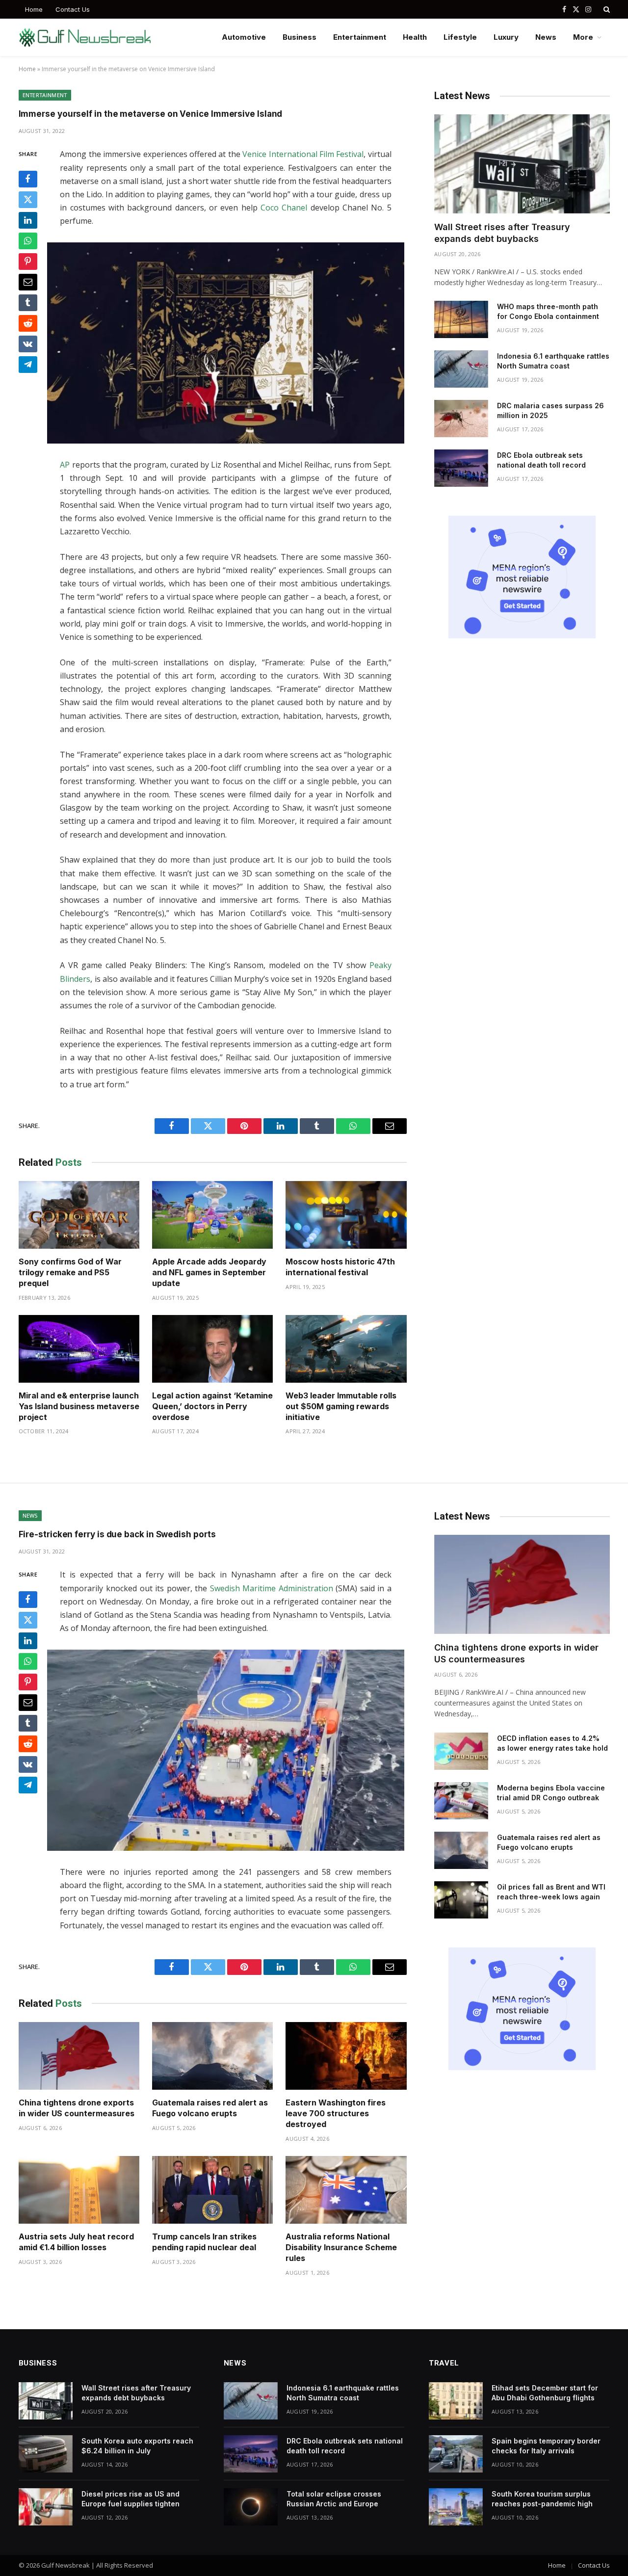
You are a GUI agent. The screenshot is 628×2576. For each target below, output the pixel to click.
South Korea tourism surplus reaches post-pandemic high (542, 2499)
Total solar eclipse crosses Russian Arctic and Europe (334, 2499)
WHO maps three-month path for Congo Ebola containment (548, 311)
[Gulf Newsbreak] (85, 38)
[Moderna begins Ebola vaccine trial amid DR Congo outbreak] (461, 1801)
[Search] (606, 9)
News (546, 37)
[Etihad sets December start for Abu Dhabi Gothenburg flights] (456, 2401)
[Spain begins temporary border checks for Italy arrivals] (456, 2454)
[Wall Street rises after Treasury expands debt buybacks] (522, 164)
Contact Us (73, 9)
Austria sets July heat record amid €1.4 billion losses (76, 2242)
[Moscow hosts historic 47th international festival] (346, 1215)
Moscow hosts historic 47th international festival (340, 1267)
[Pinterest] (28, 262)
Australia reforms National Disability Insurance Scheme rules (341, 2247)
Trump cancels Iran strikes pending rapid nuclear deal (204, 2242)
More (583, 37)
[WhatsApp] (28, 241)
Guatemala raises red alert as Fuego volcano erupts (210, 2108)
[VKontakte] (28, 344)
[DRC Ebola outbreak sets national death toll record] (461, 468)
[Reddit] (28, 323)
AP (65, 465)
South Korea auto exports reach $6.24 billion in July (137, 2446)
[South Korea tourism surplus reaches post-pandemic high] (456, 2507)
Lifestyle (460, 37)
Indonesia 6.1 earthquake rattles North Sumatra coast (553, 361)
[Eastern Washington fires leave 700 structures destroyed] (346, 2056)
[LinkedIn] (28, 220)
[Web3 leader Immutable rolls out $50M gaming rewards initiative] (346, 1349)
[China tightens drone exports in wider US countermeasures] (79, 2056)
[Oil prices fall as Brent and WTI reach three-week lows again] (461, 1900)
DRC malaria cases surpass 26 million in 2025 (550, 410)
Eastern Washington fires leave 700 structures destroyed (336, 2113)
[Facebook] (28, 179)
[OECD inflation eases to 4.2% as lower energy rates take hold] (461, 1751)
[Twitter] (28, 200)
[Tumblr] (28, 303)
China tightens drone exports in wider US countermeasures (77, 2108)
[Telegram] (28, 365)
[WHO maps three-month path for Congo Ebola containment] (461, 319)
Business (300, 37)
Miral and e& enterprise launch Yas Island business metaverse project (79, 1406)
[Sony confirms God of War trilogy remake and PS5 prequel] (79, 1215)
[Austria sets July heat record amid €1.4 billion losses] (79, 2190)
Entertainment (360, 37)
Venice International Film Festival (303, 154)
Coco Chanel (284, 208)
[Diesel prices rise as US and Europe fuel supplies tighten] (46, 2507)
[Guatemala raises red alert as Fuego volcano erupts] (212, 2056)
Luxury (506, 37)
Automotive (244, 37)
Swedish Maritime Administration (272, 1588)
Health (415, 37)
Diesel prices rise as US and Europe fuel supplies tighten (131, 2499)
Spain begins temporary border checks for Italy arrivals (546, 2446)
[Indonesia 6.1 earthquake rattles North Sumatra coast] (461, 369)
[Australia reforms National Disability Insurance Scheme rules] (346, 2190)
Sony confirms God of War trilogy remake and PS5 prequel (70, 1272)
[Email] (28, 282)
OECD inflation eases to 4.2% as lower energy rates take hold (552, 1743)
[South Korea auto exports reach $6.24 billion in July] (46, 2454)
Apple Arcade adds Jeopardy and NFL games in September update (209, 1272)
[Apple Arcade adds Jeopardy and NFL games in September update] (212, 1215)
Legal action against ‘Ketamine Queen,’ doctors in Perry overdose (212, 1406)
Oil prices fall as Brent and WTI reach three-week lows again (551, 1892)
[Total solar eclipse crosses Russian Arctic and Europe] (251, 2507)
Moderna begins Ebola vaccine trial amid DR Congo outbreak (551, 1793)
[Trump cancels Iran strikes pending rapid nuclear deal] (212, 2190)
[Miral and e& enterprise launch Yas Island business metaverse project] (79, 1349)
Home (34, 9)
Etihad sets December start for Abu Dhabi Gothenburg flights (545, 2393)
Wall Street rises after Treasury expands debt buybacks (502, 233)
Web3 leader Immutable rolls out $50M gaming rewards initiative (341, 1406)
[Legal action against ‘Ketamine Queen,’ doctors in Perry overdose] (212, 1349)
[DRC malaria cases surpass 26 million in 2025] (461, 419)
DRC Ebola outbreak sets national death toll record (541, 460)
